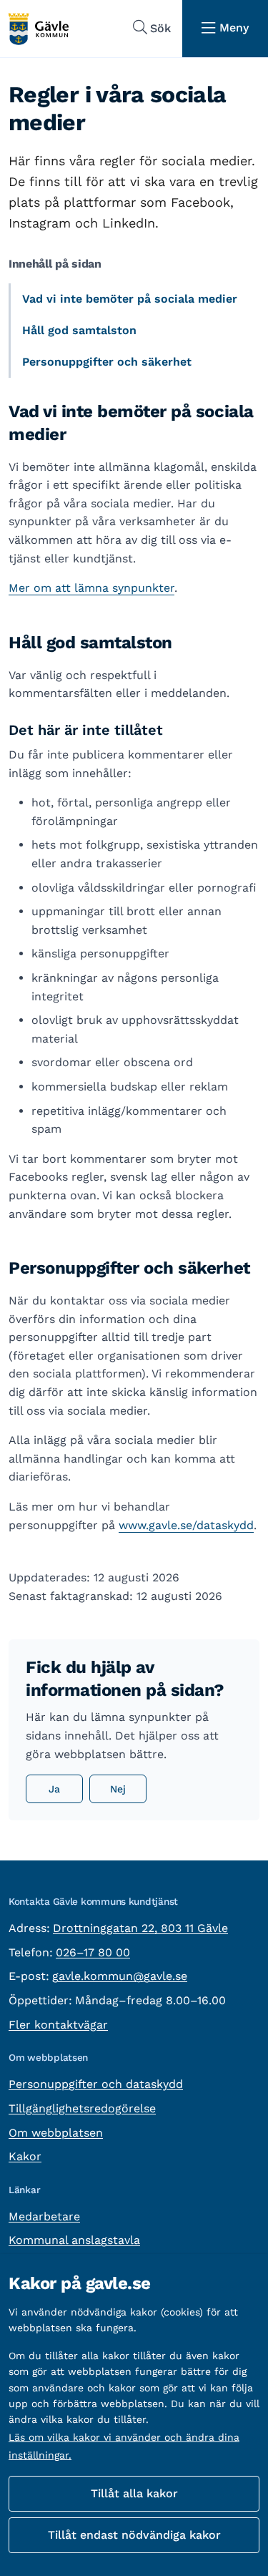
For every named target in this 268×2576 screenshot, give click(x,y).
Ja (54, 1789)
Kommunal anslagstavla (74, 2240)
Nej (118, 1789)
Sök (160, 28)
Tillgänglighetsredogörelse (82, 2108)
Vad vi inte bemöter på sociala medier (130, 299)
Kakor (25, 2156)
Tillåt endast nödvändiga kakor (134, 2535)
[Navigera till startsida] (38, 29)
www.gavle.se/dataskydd (186, 1525)
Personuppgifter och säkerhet (107, 362)
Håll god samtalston (79, 330)
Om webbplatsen (56, 2133)
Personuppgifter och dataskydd (96, 2084)
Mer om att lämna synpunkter (91, 588)
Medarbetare (44, 2216)
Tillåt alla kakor (134, 2493)
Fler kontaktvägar (58, 2025)
